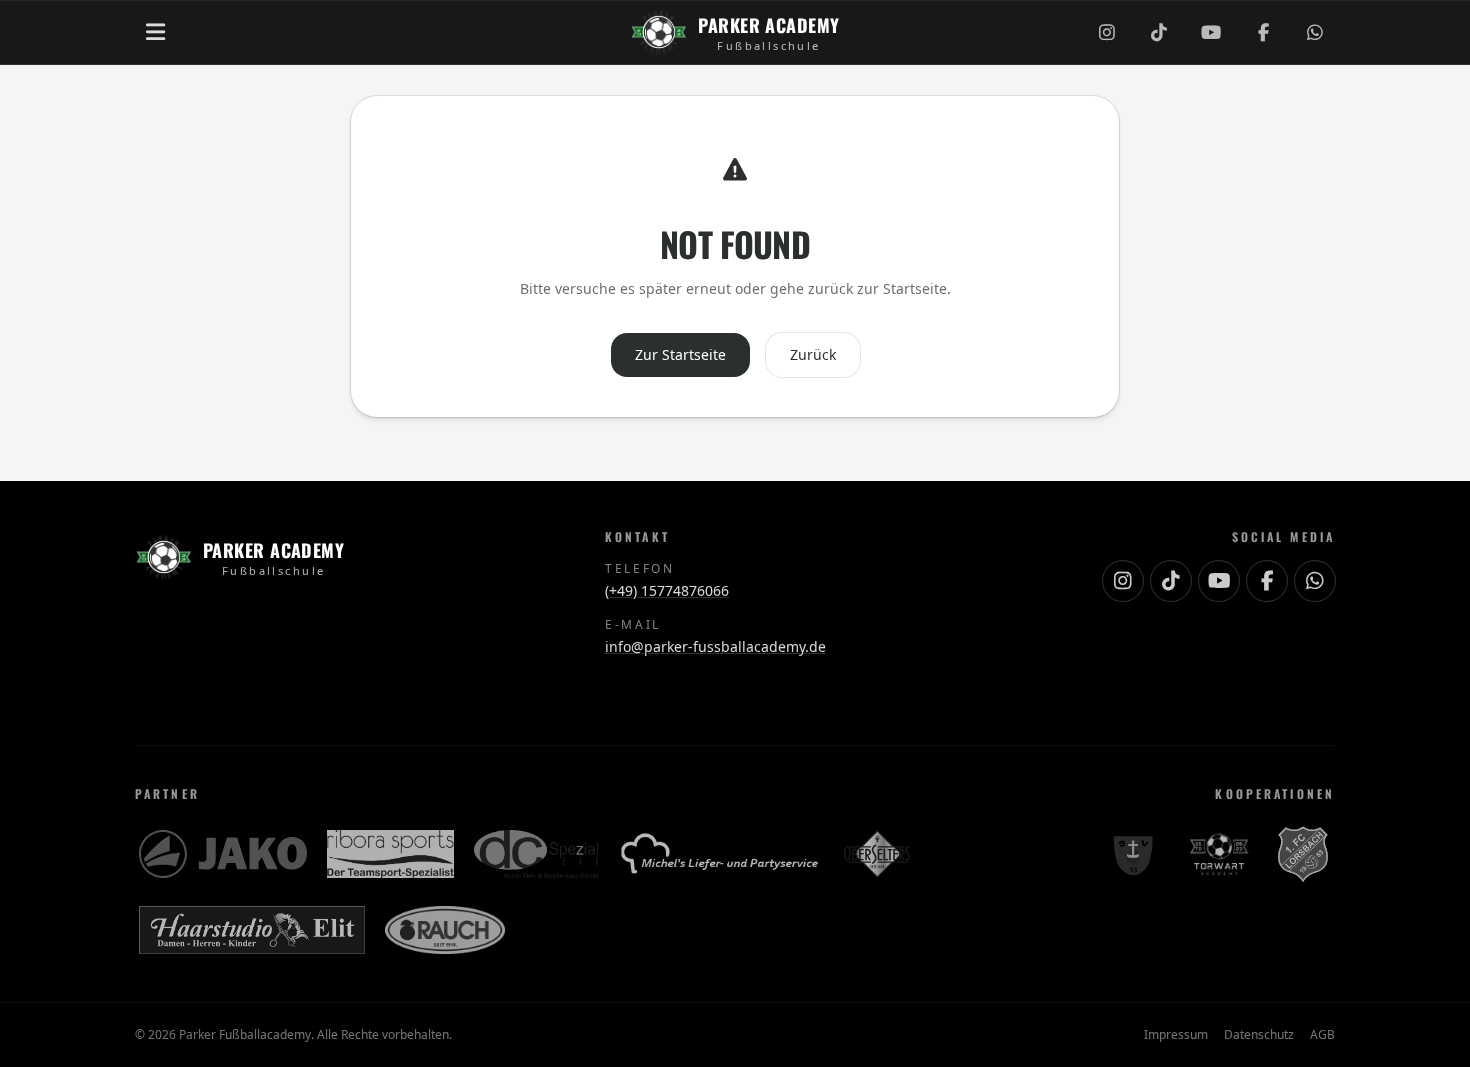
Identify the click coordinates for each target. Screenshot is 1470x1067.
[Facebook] (1263, 32)
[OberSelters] (877, 854)
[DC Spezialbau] (536, 854)
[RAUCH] (445, 930)
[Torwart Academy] (1217, 854)
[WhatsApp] (1315, 32)
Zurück (813, 354)
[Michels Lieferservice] (721, 854)
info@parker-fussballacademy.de (715, 646)
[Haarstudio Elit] (252, 930)
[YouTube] (1211, 32)
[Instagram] (1107, 32)
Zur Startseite (680, 354)
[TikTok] (1159, 32)
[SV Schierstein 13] (1132, 854)
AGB (1322, 1035)
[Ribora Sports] (390, 854)
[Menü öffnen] (155, 32)
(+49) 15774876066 (667, 590)
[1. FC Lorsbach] (1303, 854)
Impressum (1176, 1035)
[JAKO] (223, 854)
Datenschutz (1259, 1035)
